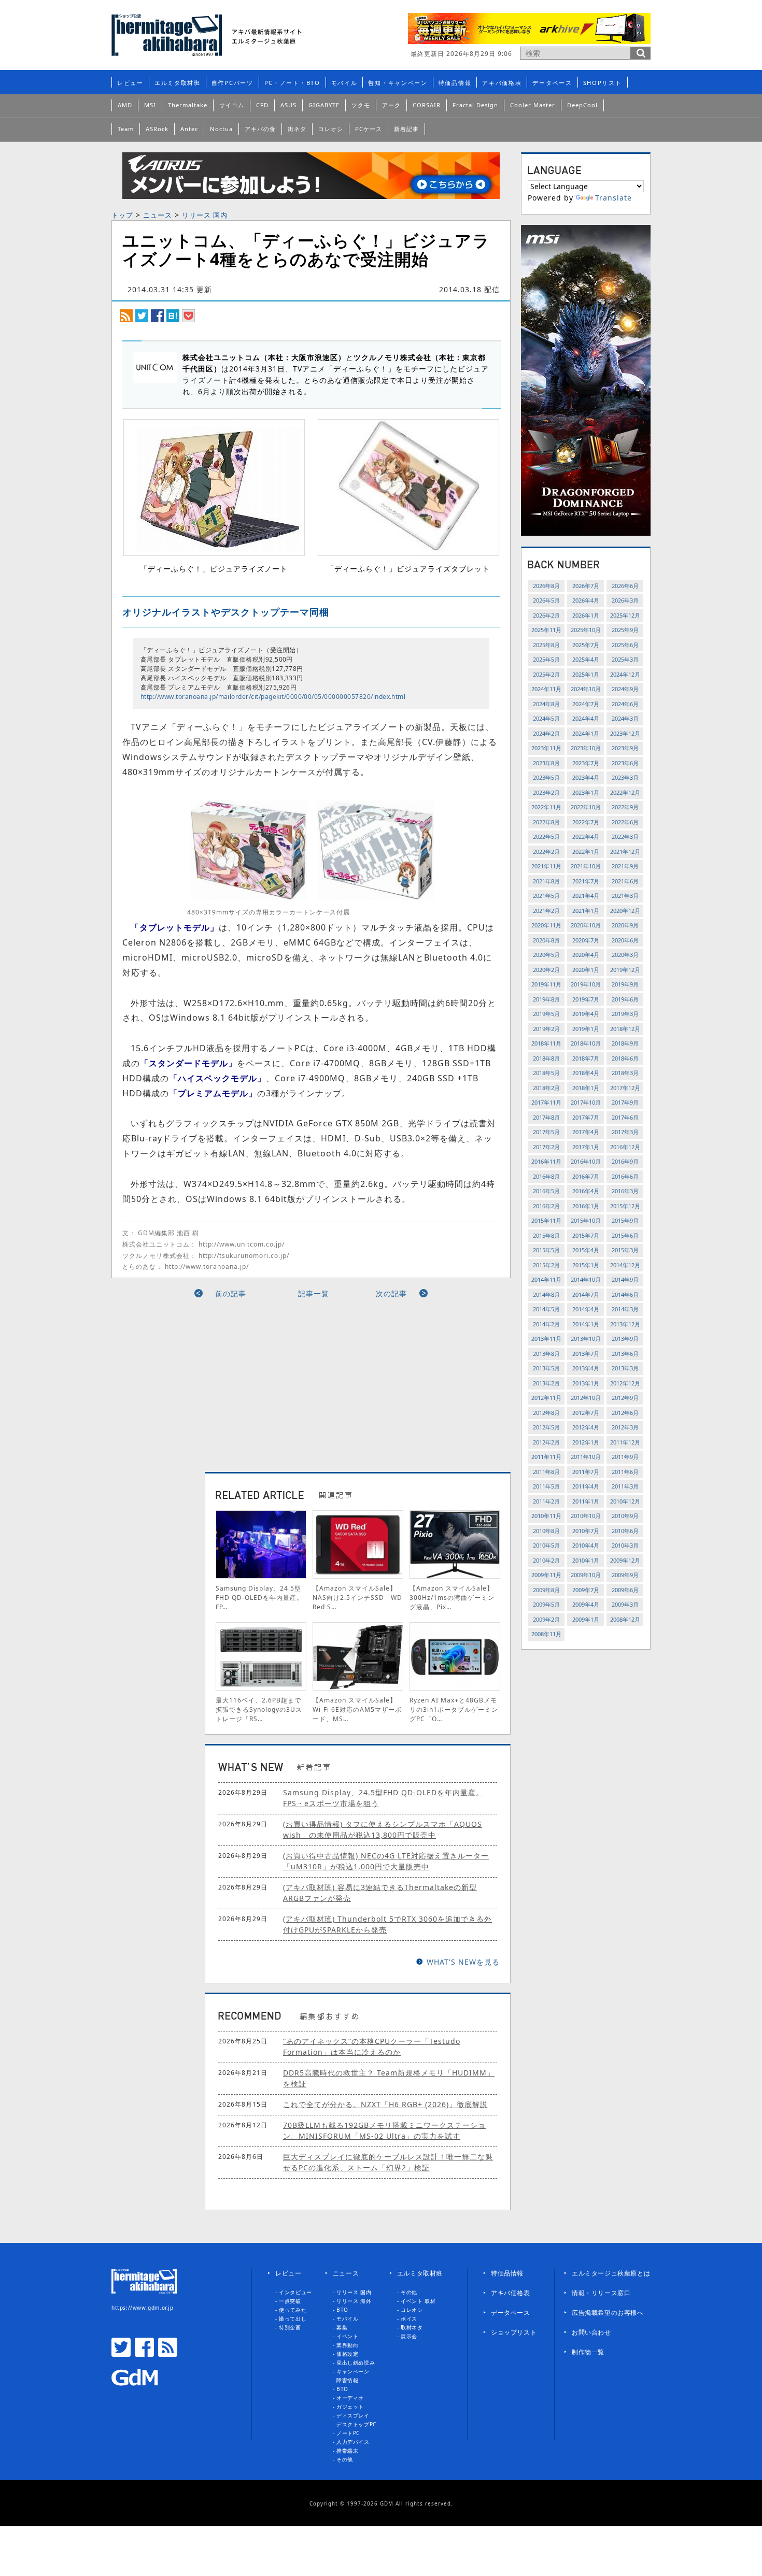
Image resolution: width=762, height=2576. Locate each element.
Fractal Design (475, 105)
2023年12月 (625, 733)
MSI (150, 105)
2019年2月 (546, 1029)
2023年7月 (586, 763)
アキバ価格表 (502, 83)
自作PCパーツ (232, 83)
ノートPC (348, 2433)
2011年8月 (546, 1472)
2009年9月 (625, 1575)
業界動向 (347, 2345)
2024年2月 (546, 733)
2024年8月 (546, 704)
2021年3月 (625, 896)
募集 (342, 2327)
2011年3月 (625, 1486)
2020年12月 (625, 911)
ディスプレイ (353, 2415)
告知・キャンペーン (398, 83)
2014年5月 (546, 1309)
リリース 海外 (354, 2301)
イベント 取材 (418, 2301)
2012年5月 (546, 1427)
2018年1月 (586, 1088)
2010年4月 (586, 1545)
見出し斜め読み (356, 2363)
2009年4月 (586, 1604)
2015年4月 (586, 1250)
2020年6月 (625, 940)
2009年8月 (546, 1590)
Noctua (221, 129)
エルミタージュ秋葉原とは (611, 2273)
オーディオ (350, 2398)
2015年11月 (546, 1220)
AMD (125, 105)
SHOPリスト (603, 83)
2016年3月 (625, 1191)
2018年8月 (546, 1058)
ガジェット (350, 2407)
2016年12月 (625, 1147)
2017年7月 (586, 1117)
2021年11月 (546, 866)
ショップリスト (514, 2332)
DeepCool (582, 105)
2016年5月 (546, 1191)
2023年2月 (546, 792)
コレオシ (331, 129)
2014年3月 (625, 1309)
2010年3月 (625, 1545)
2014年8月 (546, 1294)
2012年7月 (586, 1413)
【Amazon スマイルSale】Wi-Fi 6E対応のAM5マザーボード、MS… (357, 1709)
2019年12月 (625, 970)
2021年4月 (586, 896)
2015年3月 (625, 1250)
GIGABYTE (324, 105)
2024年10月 (586, 689)
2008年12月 (625, 1619)
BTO (342, 2310)
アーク (391, 105)
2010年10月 (586, 1516)
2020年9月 (625, 925)
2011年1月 (586, 1501)
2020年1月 (586, 970)
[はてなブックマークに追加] (173, 315)
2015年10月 (586, 1220)
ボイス (409, 2319)
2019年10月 (586, 984)
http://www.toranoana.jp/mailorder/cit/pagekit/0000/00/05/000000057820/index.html (273, 697)
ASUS (288, 105)
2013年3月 (625, 1368)
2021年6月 (625, 881)
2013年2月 (546, 1383)
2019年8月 (546, 999)
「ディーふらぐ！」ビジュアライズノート (214, 569)
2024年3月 (625, 718)
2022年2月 (546, 851)
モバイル (344, 83)
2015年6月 (625, 1235)
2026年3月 (625, 600)
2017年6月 (625, 1117)
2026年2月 (546, 615)
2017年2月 (546, 1147)
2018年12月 (625, 1029)
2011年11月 (546, 1457)
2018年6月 (625, 1058)
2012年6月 (625, 1413)
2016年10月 (586, 1161)
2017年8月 (546, 1117)
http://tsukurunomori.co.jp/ (244, 1256)
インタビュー (295, 2292)
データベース (552, 83)
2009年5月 (546, 1604)
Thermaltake (188, 105)
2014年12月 (625, 1265)
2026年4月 (586, 600)
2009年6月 (625, 1590)
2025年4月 (586, 659)
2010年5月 (546, 1545)
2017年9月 (625, 1102)
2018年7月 (586, 1058)
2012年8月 (546, 1413)
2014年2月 (546, 1324)
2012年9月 (625, 1398)
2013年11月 (546, 1339)
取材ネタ (412, 2327)
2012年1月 (586, 1442)
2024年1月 (586, 733)
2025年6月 (625, 645)
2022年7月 (586, 822)
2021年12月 (625, 851)
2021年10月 (586, 866)
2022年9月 (625, 807)
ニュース (158, 215)
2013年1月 (586, 1383)
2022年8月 (546, 822)
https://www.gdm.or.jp (143, 2308)
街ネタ (297, 129)
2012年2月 (546, 1442)
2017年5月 (546, 1132)
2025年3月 (625, 659)
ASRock (157, 129)
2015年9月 (625, 1220)
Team (126, 129)
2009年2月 (546, 1619)
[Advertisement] (217, 1381)
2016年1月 (586, 1206)
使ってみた (293, 2310)
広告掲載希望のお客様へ (608, 2313)
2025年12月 (625, 615)
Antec (189, 129)
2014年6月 (625, 1294)
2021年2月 (546, 911)
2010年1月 (586, 1560)
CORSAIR (427, 105)
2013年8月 (546, 1354)
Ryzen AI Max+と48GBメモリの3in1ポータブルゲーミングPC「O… (454, 1709)
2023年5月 (546, 777)
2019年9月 (625, 984)
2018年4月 (586, 1073)
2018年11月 (546, 1043)
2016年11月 (546, 1161)
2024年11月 (546, 689)
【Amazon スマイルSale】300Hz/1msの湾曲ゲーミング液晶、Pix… (452, 1598)
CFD (262, 105)
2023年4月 (586, 777)
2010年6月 (625, 1531)
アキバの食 (260, 129)
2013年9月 (625, 1339)
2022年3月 (625, 836)
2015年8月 (546, 1235)
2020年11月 (546, 925)
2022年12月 (625, 792)
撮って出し (293, 2319)
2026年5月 (546, 600)
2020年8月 (546, 940)
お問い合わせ (591, 2332)
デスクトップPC (356, 2424)
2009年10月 (586, 1575)
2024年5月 (546, 718)
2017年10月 (586, 1102)
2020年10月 (586, 925)
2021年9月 (625, 866)
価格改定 (347, 2354)
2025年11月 (546, 630)
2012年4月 (586, 1427)
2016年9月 (625, 1161)
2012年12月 (625, 1383)
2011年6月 (625, 1472)
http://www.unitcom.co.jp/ (242, 1244)
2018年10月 (586, 1043)
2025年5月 (546, 659)
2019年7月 (586, 999)
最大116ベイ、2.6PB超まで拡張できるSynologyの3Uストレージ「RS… (259, 1709)
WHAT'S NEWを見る (463, 1962)
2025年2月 (546, 674)
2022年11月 (546, 807)
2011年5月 (546, 1486)
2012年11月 (546, 1398)
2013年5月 (546, 1368)
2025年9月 (625, 630)
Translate (613, 198)
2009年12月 (625, 1560)
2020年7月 (586, 940)
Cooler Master (533, 105)
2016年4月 (586, 1191)
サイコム (232, 105)
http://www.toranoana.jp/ (207, 1266)
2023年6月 (625, 763)
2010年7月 (586, 1531)
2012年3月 (625, 1427)
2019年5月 (546, 1014)
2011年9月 (625, 1457)
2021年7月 (586, 881)
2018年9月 (625, 1043)
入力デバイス (353, 2442)
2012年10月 (586, 1398)
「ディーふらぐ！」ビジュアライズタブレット (408, 569)
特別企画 (290, 2327)
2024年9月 (625, 689)
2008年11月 (546, 1634)
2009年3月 (625, 1604)
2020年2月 (546, 970)
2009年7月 (586, 1590)
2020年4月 (586, 955)
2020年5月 (546, 955)
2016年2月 (546, 1206)
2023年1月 (586, 792)
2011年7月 (586, 1472)
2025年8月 (546, 645)
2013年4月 (586, 1368)
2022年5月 (546, 836)
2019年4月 (586, 1014)
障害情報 (347, 2380)
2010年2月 (546, 1560)
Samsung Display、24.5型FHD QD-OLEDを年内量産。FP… (259, 1598)
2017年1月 (586, 1147)
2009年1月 (586, 1619)
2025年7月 (586, 645)
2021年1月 (586, 911)
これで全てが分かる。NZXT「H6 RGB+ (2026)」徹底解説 (385, 2104)
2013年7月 (586, 1354)
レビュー (130, 83)
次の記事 (391, 1293)
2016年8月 (546, 1176)
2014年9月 (625, 1279)
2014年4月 (586, 1309)
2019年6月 (625, 999)
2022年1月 (586, 851)
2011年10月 (586, 1457)
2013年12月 (625, 1324)
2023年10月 (586, 748)
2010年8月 (546, 1531)
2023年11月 (546, 748)
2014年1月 (586, 1324)
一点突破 (290, 2301)
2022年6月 (625, 822)
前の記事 (231, 1293)
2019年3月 (625, 1014)
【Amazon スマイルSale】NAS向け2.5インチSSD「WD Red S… (357, 1598)
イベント (347, 2336)
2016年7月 (586, 1176)
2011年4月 (586, 1486)
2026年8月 (546, 586)
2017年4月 (586, 1132)
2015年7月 (586, 1235)
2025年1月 (586, 674)
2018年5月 (546, 1073)
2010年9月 (625, 1516)
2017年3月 (625, 1132)
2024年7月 (586, 704)
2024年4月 (586, 718)
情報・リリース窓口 (601, 2293)
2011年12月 (625, 1442)
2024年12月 (625, 674)
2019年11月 (546, 984)
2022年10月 (586, 807)
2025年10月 (586, 630)
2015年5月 (546, 1250)
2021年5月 (546, 896)
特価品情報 (455, 83)
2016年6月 (625, 1176)
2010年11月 (546, 1516)
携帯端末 (347, 2451)
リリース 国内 (205, 215)
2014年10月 (586, 1279)
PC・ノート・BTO (292, 83)
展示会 (409, 2336)
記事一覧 (314, 1293)
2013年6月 (625, 1354)
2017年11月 (546, 1102)
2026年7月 (586, 586)
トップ (122, 215)
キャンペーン (353, 2371)
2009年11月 (546, 1575)
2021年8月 (546, 881)
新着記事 (406, 129)
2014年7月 (586, 1294)
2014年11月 (546, 1279)
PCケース (369, 129)
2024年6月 (625, 704)
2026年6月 (625, 586)
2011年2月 (546, 1501)
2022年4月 (586, 836)
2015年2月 (546, 1265)
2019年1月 (586, 1029)
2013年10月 (586, 1339)
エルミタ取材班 (178, 83)
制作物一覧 (588, 2352)
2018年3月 (625, 1073)
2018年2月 (546, 1088)
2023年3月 (625, 777)
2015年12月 (625, 1206)
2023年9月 (625, 748)
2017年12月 (625, 1088)
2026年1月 (586, 615)
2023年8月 (546, 763)
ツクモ (361, 105)
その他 (345, 2459)
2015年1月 (586, 1265)
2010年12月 (625, 1501)
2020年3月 (625, 955)
